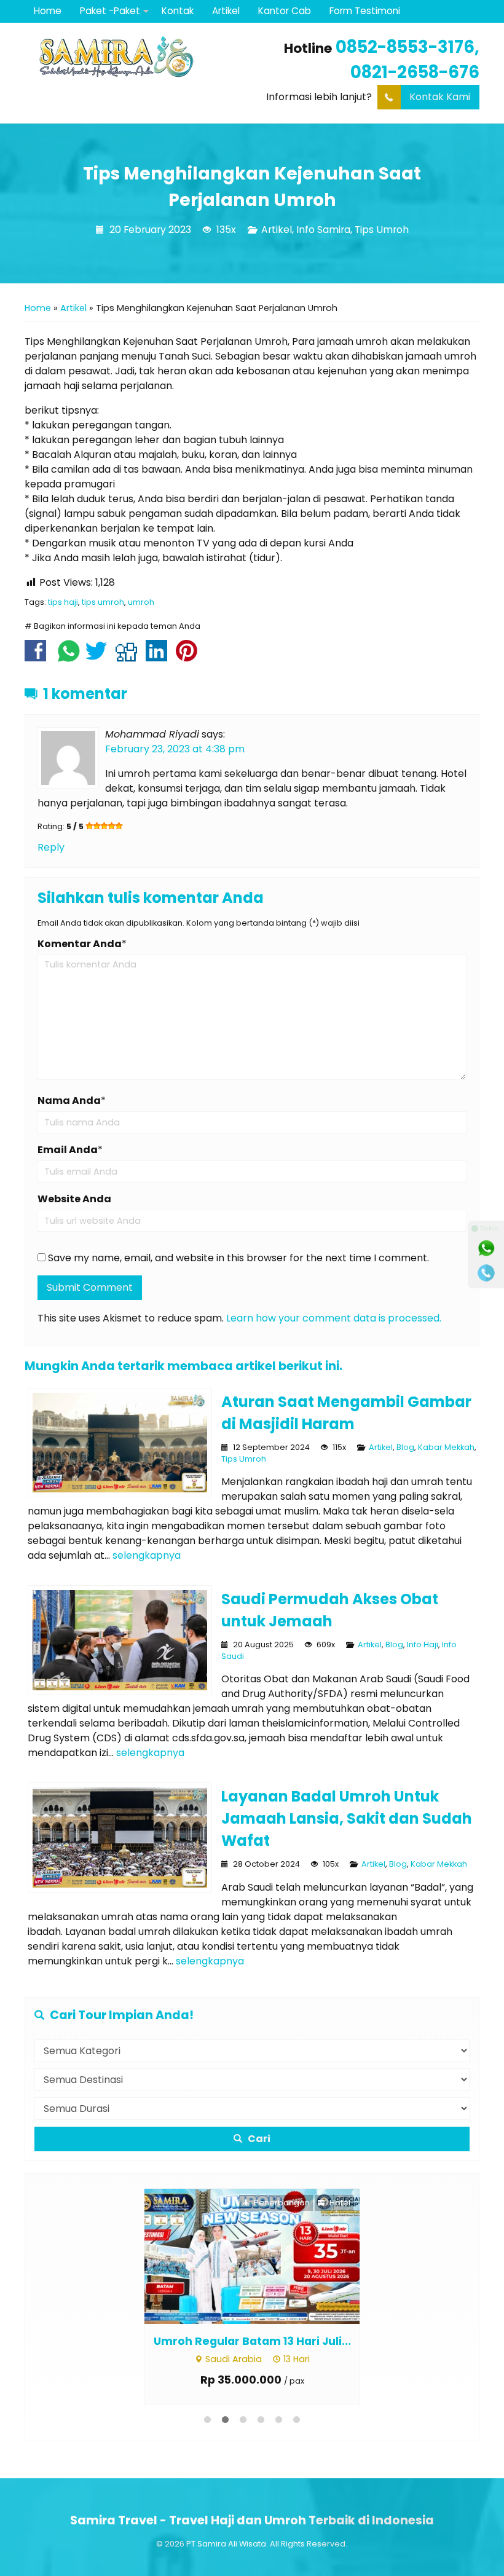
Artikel (226, 11)
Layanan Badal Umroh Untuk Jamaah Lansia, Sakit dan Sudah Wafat (347, 1818)
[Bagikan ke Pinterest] (190, 657)
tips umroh (103, 602)
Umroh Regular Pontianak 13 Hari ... (252, 2341)
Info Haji (423, 1644)
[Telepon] (486, 1273)
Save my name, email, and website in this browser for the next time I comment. (238, 1258)
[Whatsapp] (486, 1248)
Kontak (178, 11)
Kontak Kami (440, 97)
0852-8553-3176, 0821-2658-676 (408, 60)
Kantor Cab (285, 11)
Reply (51, 847)
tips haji (63, 602)
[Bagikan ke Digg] (129, 657)
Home (48, 11)
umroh (141, 602)
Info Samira (323, 230)
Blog (405, 1447)
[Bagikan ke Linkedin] (159, 657)
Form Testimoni (365, 11)
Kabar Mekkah (446, 1447)
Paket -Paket (110, 11)
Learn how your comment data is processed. (334, 1318)
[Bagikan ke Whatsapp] (69, 657)
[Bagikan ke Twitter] (99, 657)
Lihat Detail (263, 2255)
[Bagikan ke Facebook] (38, 657)
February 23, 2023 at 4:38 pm (175, 749)
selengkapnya (147, 1555)
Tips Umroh (382, 230)
